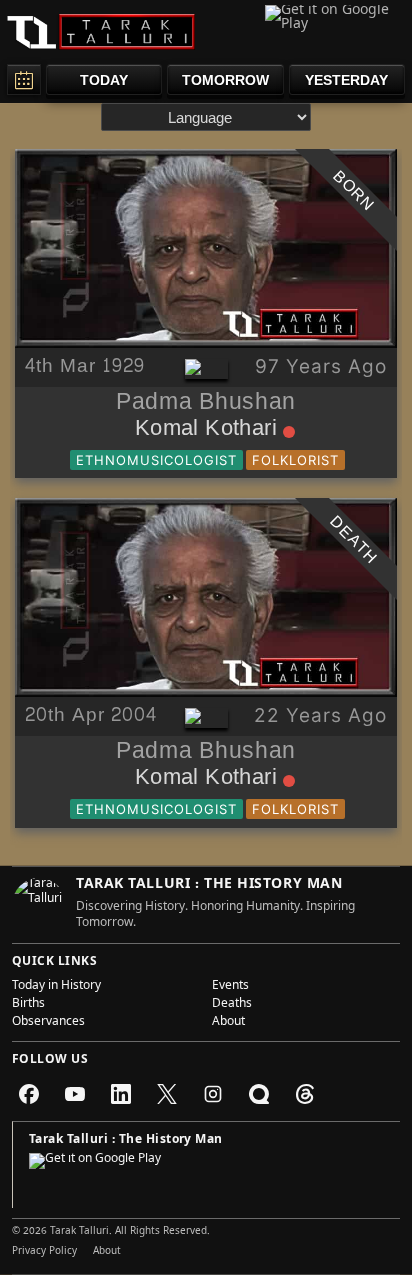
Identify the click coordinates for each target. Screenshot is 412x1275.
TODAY (104, 80)
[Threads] (305, 1094)
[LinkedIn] (121, 1094)
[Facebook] (29, 1094)
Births (28, 1005)
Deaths (232, 1005)
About (228, 1023)
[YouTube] (75, 1094)
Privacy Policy (44, 1252)
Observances (48, 1023)
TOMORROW (225, 80)
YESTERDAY (346, 80)
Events (230, 987)
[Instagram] (213, 1094)
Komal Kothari (206, 432)
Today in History (56, 987)
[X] (167, 1094)
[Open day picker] (24, 79)
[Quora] (259, 1094)
